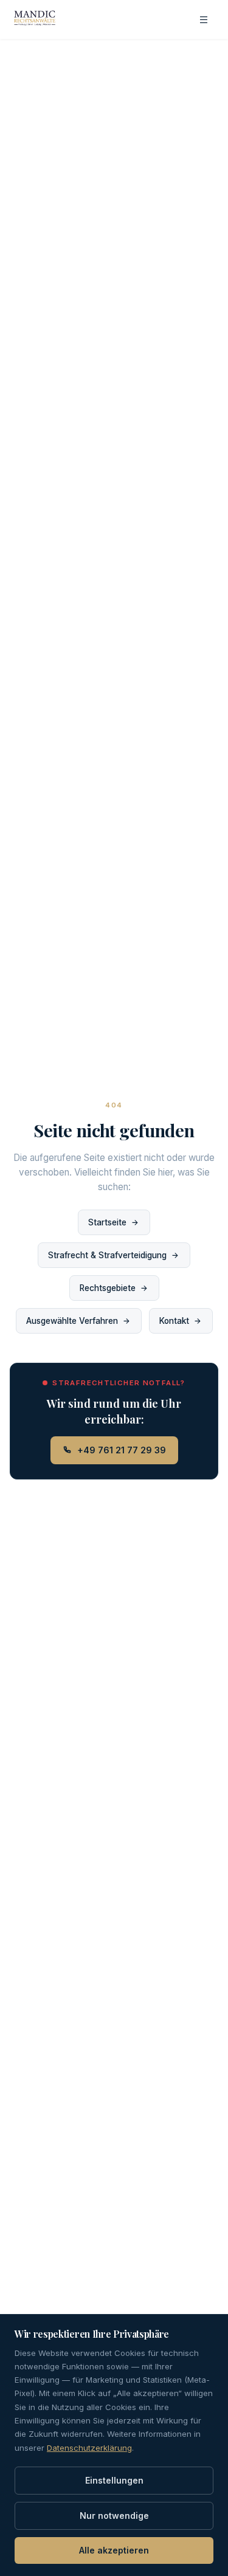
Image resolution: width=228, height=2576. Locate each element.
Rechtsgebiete (108, 1288)
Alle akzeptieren (114, 2550)
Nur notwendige (114, 2516)
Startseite (107, 1222)
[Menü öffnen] (204, 19)
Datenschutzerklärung (89, 2448)
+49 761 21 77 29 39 (122, 1450)
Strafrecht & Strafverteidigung (107, 1255)
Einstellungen (114, 2480)
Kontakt (174, 1321)
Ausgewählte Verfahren (72, 1321)
